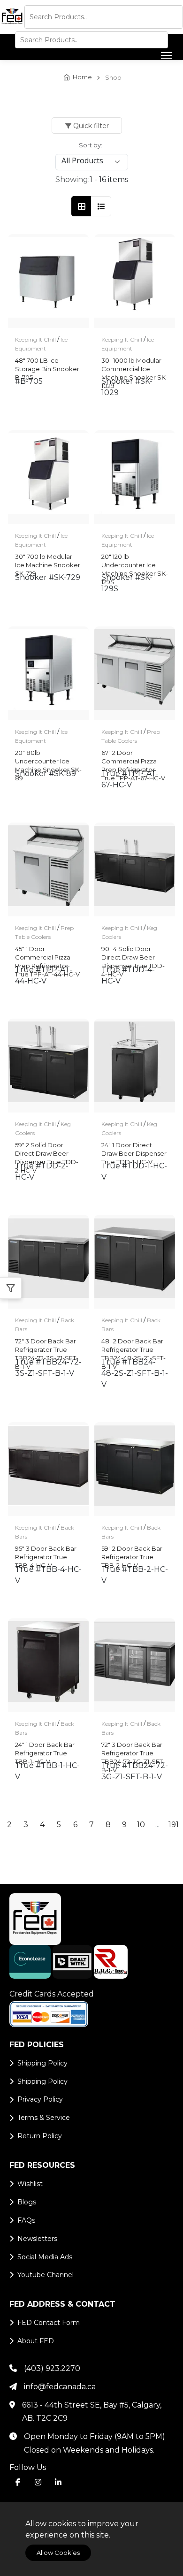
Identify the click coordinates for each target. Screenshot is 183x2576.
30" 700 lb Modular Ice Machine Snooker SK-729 (48, 561)
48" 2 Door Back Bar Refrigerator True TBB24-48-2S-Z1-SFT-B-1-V (133, 1346)
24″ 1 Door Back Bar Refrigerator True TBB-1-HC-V (45, 1749)
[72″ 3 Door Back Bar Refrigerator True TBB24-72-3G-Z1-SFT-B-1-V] (135, 1665)
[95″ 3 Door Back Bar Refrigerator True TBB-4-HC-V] (48, 1469)
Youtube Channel (46, 2275)
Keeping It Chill (35, 339)
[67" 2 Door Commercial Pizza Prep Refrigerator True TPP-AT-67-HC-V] (135, 673)
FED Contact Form (49, 2323)
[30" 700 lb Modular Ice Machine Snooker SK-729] (48, 477)
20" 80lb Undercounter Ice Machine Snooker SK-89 (48, 757)
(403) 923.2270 (52, 2368)
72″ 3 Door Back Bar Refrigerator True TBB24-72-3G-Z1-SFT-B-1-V (133, 1749)
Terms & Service (44, 2118)
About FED (36, 2341)
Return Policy (40, 2136)
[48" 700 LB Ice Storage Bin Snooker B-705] (48, 281)
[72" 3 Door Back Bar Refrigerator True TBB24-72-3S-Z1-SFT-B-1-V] (48, 1262)
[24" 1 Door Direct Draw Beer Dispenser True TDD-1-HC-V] (135, 1066)
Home (82, 77)
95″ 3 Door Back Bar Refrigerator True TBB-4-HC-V (46, 1553)
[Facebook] (18, 2482)
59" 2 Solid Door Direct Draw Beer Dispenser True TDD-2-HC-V (47, 1150)
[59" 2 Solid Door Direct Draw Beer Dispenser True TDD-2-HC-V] (48, 1066)
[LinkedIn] (58, 2482)
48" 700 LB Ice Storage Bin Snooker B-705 (47, 365)
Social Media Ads (45, 2257)
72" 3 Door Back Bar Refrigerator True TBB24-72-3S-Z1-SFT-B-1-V (47, 1346)
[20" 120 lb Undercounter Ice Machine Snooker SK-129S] (135, 477)
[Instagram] (38, 2482)
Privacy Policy (40, 2099)
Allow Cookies (58, 2553)
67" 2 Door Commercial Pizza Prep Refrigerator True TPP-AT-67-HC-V (133, 757)
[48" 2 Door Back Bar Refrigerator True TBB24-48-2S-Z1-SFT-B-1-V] (135, 1262)
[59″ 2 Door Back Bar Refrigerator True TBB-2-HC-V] (135, 1469)
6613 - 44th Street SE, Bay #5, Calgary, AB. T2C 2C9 (92, 2412)
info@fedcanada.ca (60, 2387)
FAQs (26, 2220)
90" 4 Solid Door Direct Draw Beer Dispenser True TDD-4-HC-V (133, 953)
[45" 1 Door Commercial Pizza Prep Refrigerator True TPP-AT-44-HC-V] (48, 869)
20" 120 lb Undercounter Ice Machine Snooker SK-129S (135, 561)
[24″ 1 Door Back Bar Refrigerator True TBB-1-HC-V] (48, 1665)
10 (141, 1825)
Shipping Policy (42, 2063)
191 (174, 1825)
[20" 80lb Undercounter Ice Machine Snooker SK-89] (48, 673)
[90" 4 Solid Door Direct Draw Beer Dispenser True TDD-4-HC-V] (135, 869)
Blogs (27, 2202)
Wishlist (30, 2184)
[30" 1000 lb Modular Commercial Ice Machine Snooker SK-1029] (135, 281)
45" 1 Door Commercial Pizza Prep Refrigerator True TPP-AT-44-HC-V (47, 953)
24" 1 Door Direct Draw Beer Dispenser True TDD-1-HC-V (134, 1150)
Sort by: (91, 145)
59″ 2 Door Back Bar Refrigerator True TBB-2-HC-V (132, 1553)
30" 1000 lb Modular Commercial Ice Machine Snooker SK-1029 (135, 365)
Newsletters (37, 2239)
